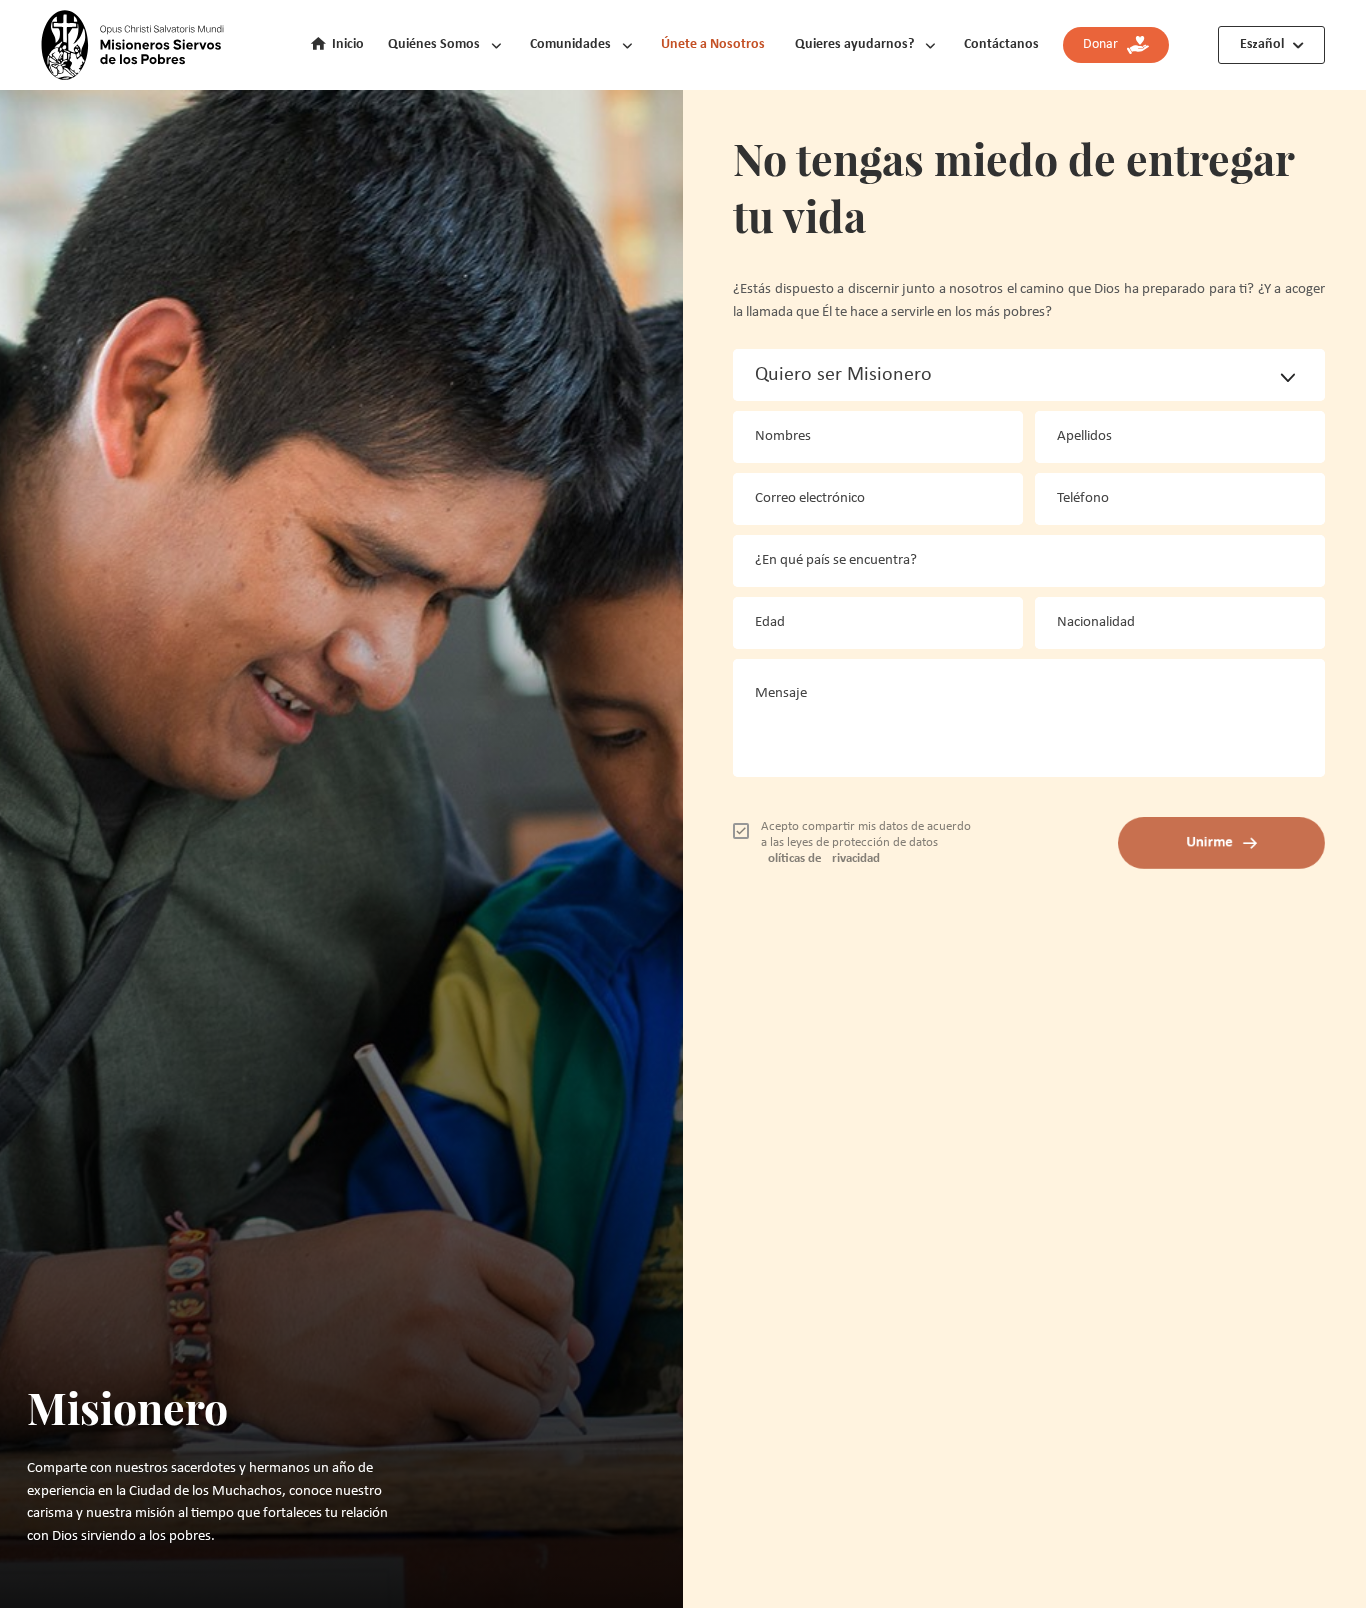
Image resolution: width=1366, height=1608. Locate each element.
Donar (1105, 44)
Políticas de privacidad (820, 858)
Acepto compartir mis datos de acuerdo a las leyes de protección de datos (866, 842)
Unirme (1209, 842)
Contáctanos (1001, 44)
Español (1262, 44)
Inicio (348, 44)
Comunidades (570, 44)
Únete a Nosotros (713, 44)
